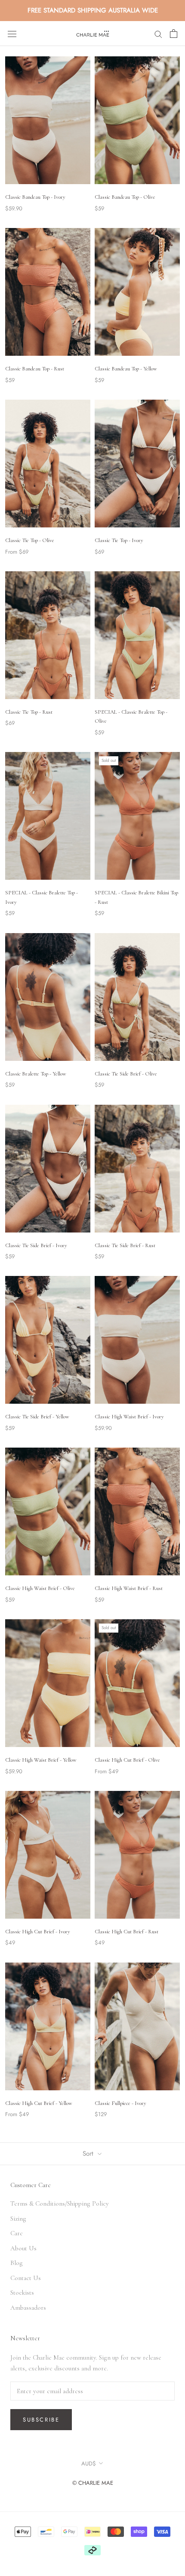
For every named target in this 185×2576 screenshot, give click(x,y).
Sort (89, 2154)
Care (17, 2233)
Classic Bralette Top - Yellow (36, 1074)
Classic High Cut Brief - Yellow (39, 2103)
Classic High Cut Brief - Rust (126, 1932)
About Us (23, 2248)
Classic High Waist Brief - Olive (40, 1588)
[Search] (158, 34)
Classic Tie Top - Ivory (119, 540)
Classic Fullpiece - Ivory (120, 2103)
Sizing (18, 2219)
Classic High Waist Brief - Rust (129, 1588)
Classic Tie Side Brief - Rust (125, 1245)
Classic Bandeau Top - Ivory (35, 197)
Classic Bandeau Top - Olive (125, 197)
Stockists (22, 2293)
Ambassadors (28, 2308)
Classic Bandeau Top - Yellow (126, 369)
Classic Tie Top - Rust (29, 712)
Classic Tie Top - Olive (30, 540)
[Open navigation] (12, 34)
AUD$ (89, 2464)
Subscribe (41, 2420)
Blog (17, 2263)
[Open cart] (174, 34)
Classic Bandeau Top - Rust (35, 369)
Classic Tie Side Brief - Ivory (36, 1245)
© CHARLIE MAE (93, 2483)
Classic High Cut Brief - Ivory (38, 1932)
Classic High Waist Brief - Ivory (129, 1417)
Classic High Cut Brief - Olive (127, 1760)
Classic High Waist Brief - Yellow (41, 1760)
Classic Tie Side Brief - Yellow (37, 1417)
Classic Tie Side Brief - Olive (126, 1074)
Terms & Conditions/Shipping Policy (60, 2203)
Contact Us (26, 2278)
